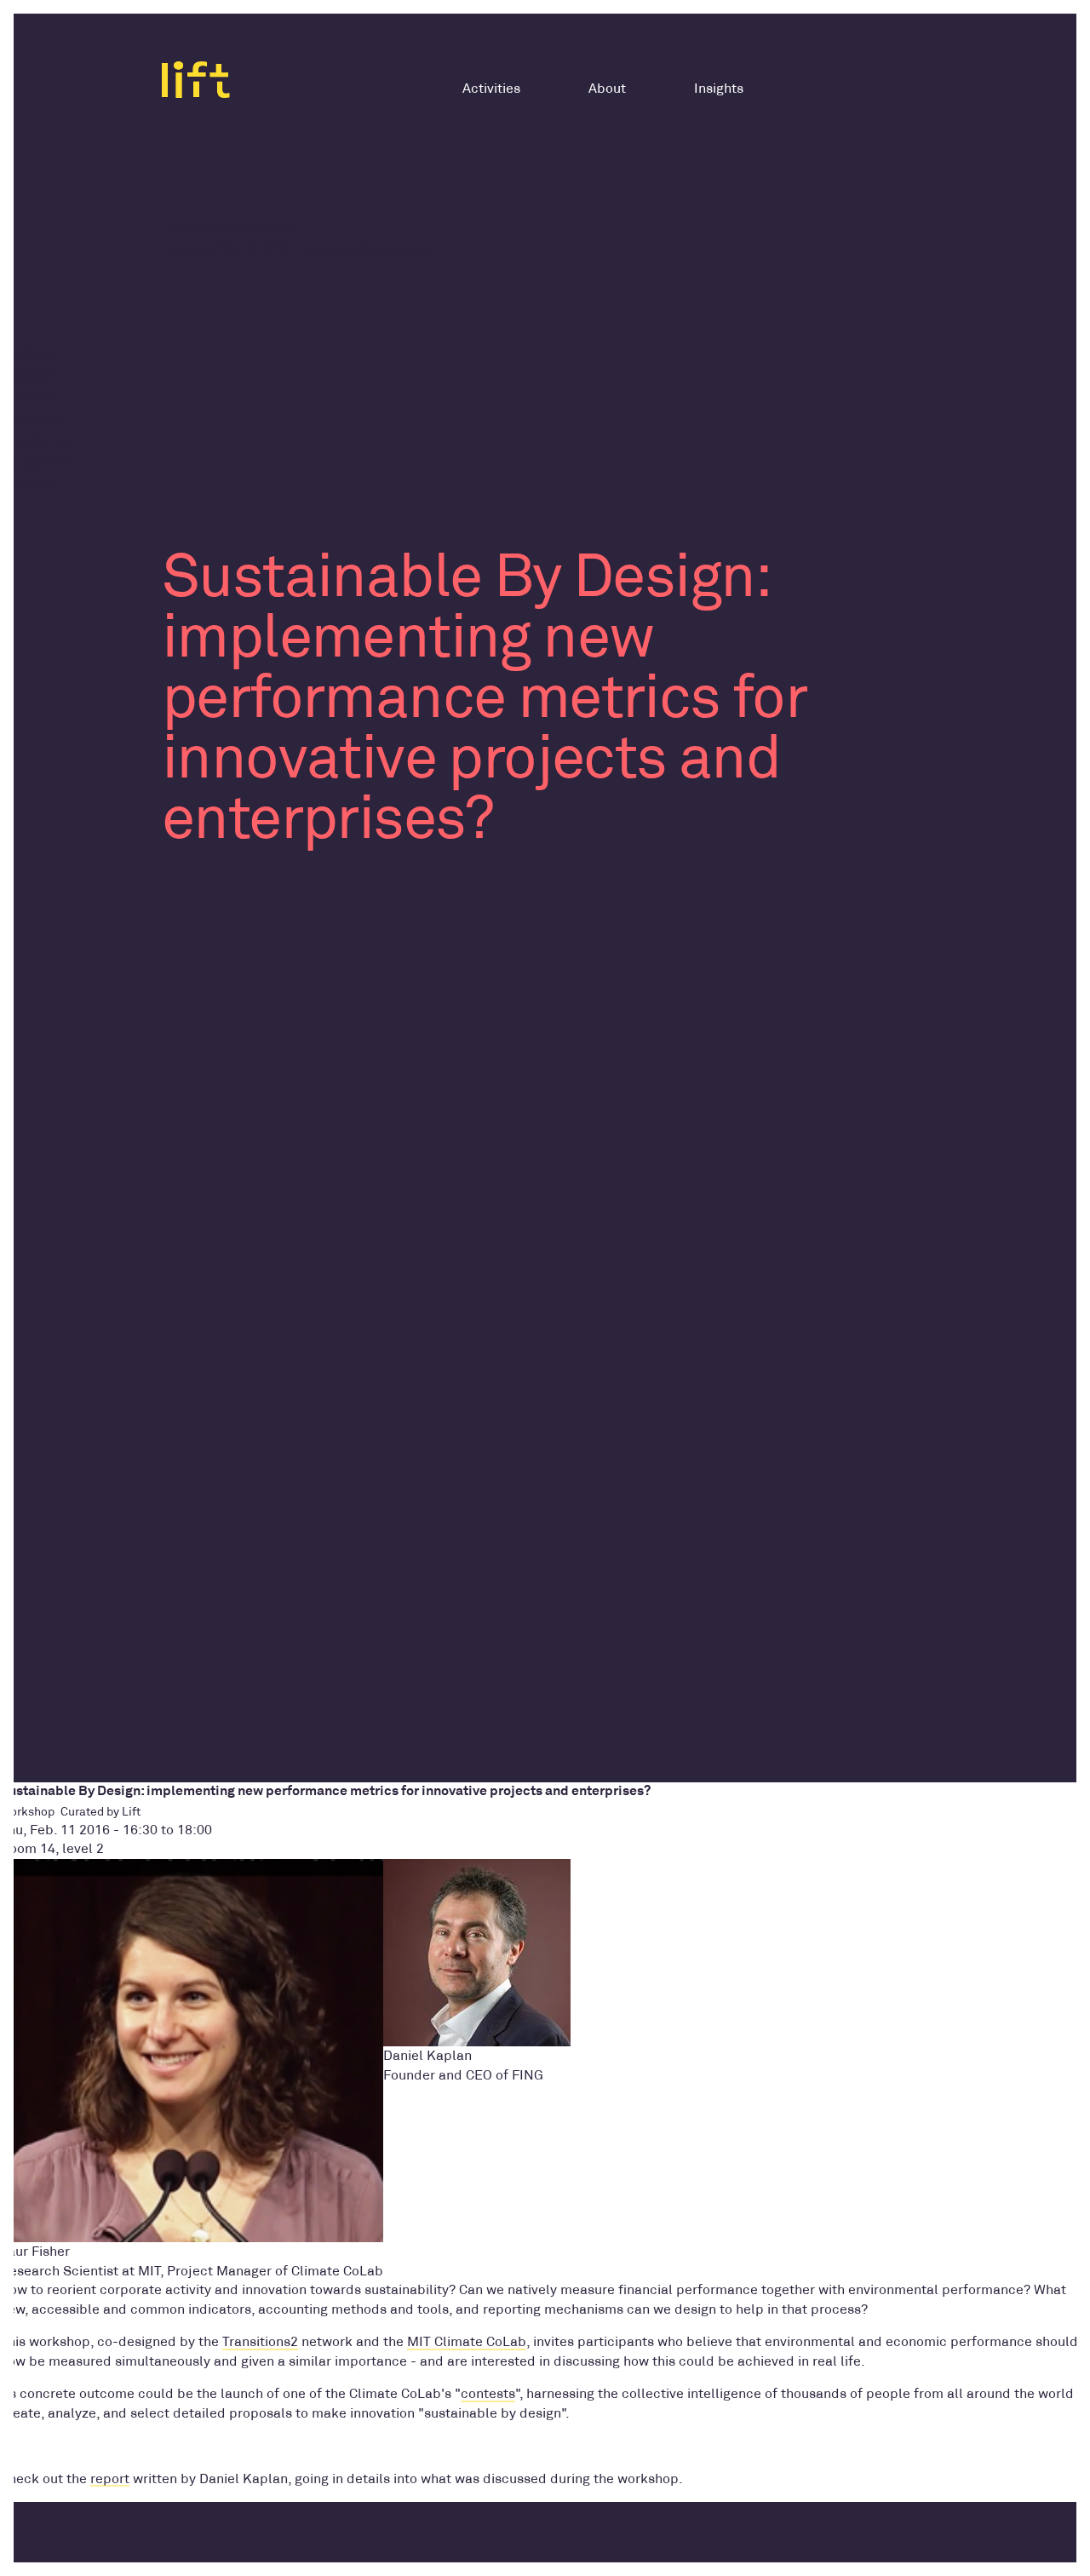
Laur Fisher (35, 2252)
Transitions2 (260, 2342)
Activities (491, 89)
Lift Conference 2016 (227, 229)
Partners (27, 485)
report (110, 2479)
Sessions (28, 353)
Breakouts (32, 419)
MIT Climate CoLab (467, 2342)
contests (488, 2394)
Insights (719, 89)
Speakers (30, 375)
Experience (35, 440)
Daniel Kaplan (427, 2056)
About (607, 89)
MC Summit (36, 462)
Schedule (30, 397)
